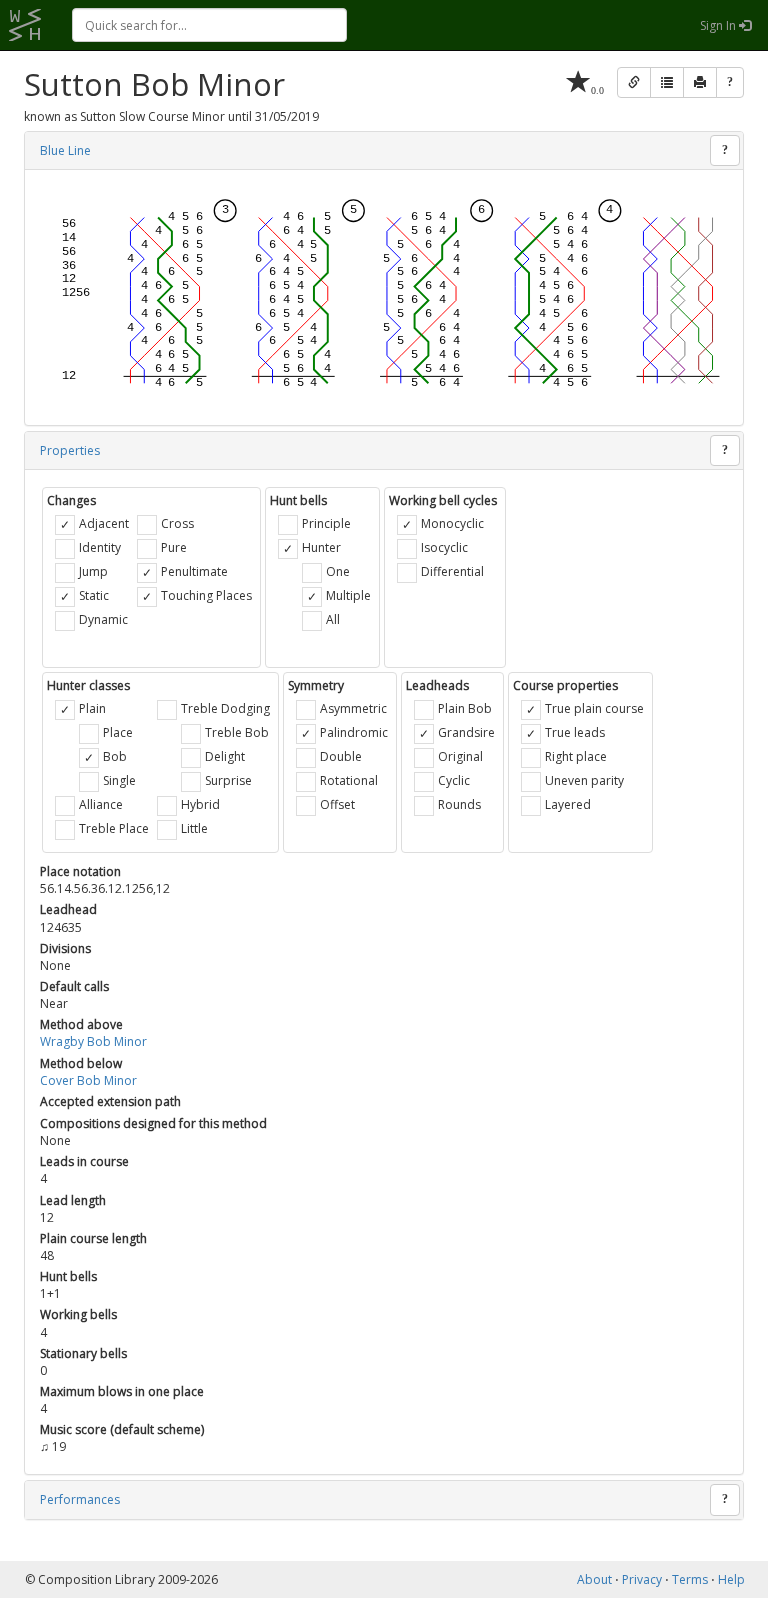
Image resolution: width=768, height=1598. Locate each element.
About (594, 1579)
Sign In (719, 25)
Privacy (642, 1579)
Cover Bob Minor (88, 1080)
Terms (690, 1579)
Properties (70, 450)
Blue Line (65, 150)
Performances (80, 1499)
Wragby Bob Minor (93, 1041)
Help (731, 1579)
